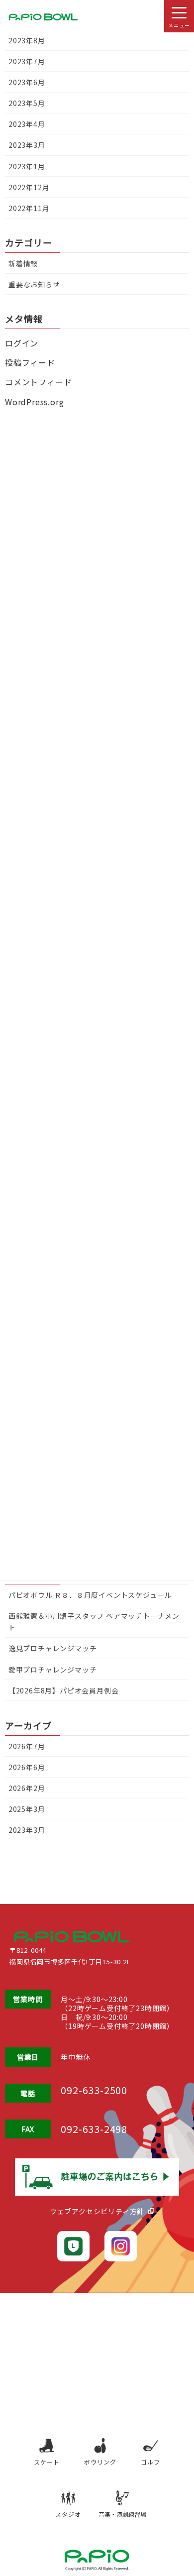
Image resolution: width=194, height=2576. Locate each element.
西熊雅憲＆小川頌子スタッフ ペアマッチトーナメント (94, 1622)
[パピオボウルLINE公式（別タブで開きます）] (73, 2246)
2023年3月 (27, 1830)
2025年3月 (27, 1809)
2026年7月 (27, 1746)
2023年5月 (27, 103)
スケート (47, 2462)
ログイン (22, 343)
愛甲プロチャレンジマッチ (53, 1670)
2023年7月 (27, 61)
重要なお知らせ (34, 284)
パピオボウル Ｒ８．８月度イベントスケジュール (90, 1595)
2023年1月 (27, 166)
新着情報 (23, 263)
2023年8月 (27, 40)
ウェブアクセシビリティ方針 (97, 2211)
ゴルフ (150, 2462)
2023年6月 (27, 82)
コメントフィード (38, 382)
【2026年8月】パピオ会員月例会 (64, 1690)
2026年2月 (27, 1788)
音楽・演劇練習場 (122, 2514)
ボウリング (100, 2462)
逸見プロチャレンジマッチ (53, 1648)
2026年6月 (27, 1767)
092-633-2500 (94, 2090)
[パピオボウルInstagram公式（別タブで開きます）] (121, 2246)
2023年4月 (27, 124)
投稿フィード (30, 362)
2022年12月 (29, 187)
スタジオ (68, 2514)
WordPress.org (34, 402)
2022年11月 (29, 208)
